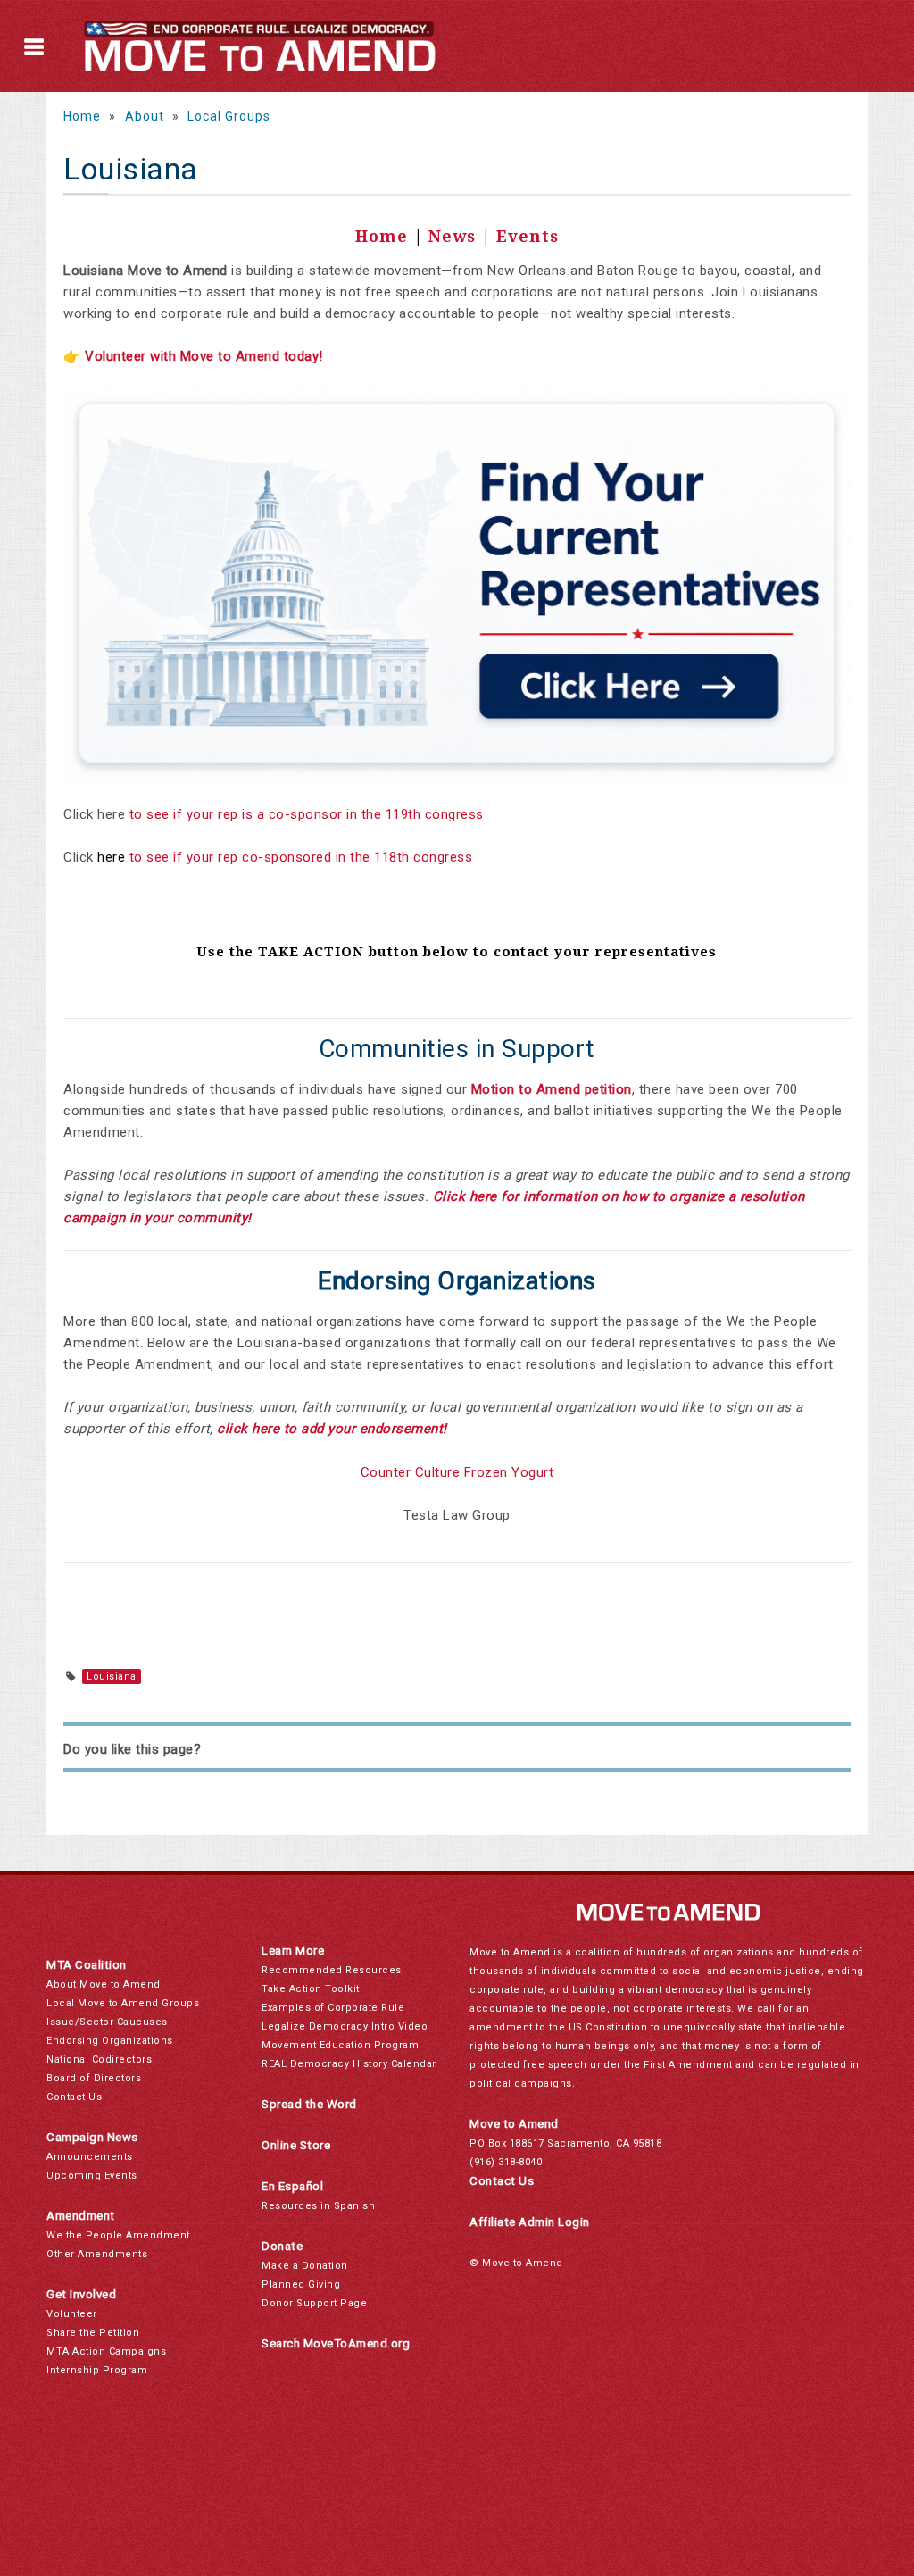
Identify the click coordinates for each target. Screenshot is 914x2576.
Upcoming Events (92, 2176)
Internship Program (97, 2370)
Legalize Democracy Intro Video (345, 2026)
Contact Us (74, 2097)
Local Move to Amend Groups (123, 2003)
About (145, 116)
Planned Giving (301, 2284)
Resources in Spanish (318, 2206)
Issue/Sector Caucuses (107, 2022)
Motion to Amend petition (552, 1089)
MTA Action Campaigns (106, 2351)
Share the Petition (93, 2333)
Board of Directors (94, 2078)
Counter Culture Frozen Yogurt (457, 1472)
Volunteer (72, 2314)
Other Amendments (97, 2254)
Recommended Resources (332, 1970)
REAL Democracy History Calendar (349, 2064)
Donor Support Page (314, 2303)
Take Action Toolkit (311, 1989)
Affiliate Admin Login (530, 2222)
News (452, 236)
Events (528, 236)
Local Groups (229, 116)
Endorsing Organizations (110, 2041)
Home (82, 116)
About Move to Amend (104, 1984)
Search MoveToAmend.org (336, 2343)
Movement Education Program (340, 2045)
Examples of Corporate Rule (333, 2008)
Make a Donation (305, 2266)
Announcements (90, 2157)
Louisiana (112, 1676)
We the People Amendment (118, 2235)
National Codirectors (99, 2059)
